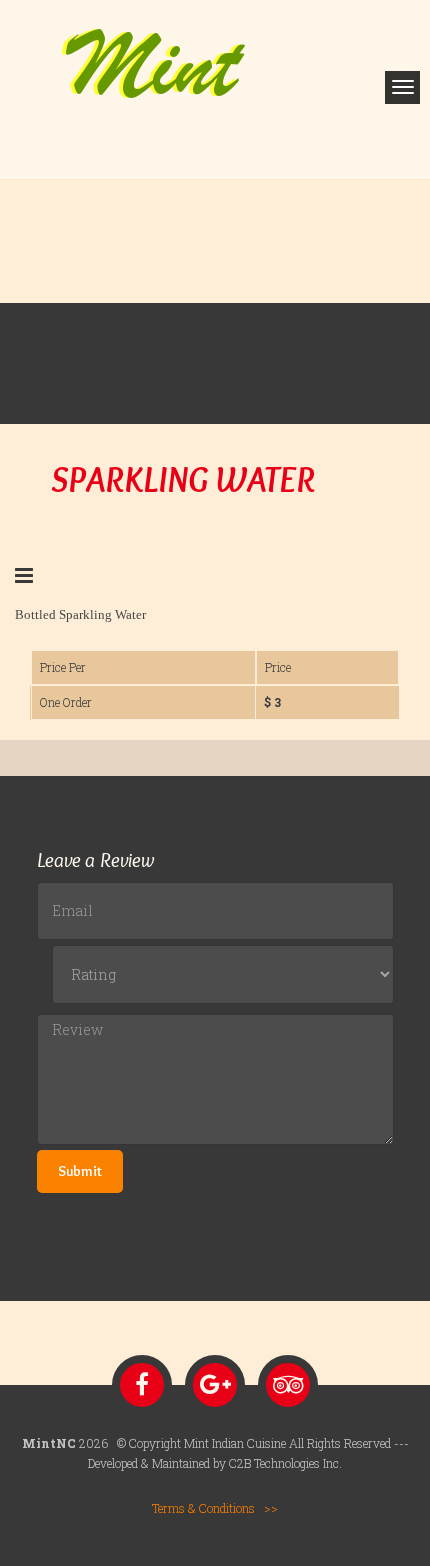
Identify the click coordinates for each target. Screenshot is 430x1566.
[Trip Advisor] (288, 1385)
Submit (80, 1171)
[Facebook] (142, 1385)
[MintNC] (154, 61)
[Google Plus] (215, 1385)
